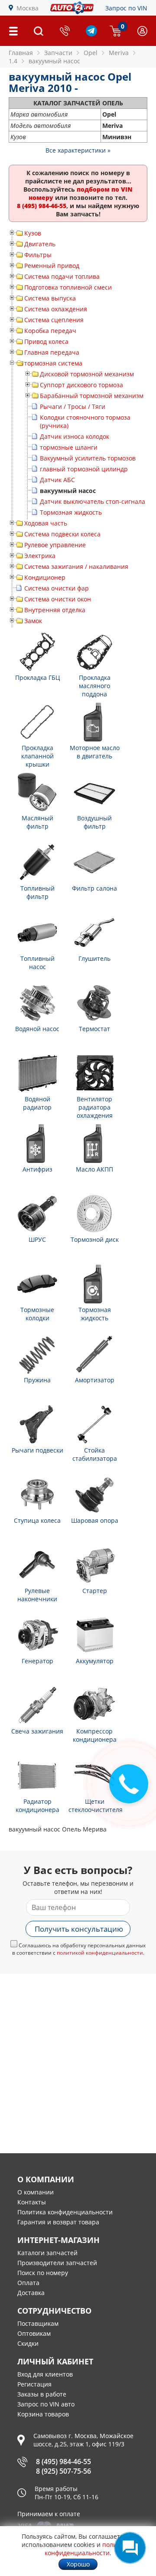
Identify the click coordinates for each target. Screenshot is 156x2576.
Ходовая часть (46, 523)
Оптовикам (34, 2333)
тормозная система (53, 363)
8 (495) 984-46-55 (63, 2462)
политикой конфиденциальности (100, 1953)
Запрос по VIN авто (46, 2404)
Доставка (31, 2293)
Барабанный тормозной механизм (92, 396)
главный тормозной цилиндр (84, 469)
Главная (21, 53)
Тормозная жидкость (71, 512)
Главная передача (52, 352)
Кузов (33, 233)
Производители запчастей (57, 2263)
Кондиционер (45, 577)
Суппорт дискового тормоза (81, 385)
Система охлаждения (56, 309)
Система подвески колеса (62, 534)
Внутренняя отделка (55, 610)
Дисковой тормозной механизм (87, 374)
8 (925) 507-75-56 (63, 2471)
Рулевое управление (55, 545)
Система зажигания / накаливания (76, 566)
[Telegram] (91, 34)
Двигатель (40, 244)
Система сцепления (54, 320)
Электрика (40, 556)
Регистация (34, 2384)
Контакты (32, 2202)
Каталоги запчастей (47, 2253)
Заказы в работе (42, 2394)
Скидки (28, 2343)
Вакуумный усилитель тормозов (88, 458)
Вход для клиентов (45, 2374)
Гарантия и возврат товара (58, 2222)
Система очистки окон (58, 599)
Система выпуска (50, 298)
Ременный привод (52, 266)
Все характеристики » (78, 150)
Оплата (28, 2283)
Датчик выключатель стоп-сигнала (93, 501)
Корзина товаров (43, 2414)
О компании (36, 2192)
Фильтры (38, 255)
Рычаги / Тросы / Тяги (73, 406)
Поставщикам (38, 2323)
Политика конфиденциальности (65, 2212)
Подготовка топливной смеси (68, 287)
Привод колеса (46, 341)
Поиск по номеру (43, 2273)
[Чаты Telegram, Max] (130, 2548)
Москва (28, 8)
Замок (33, 621)
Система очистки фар (57, 588)
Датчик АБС (57, 480)
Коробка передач (50, 331)
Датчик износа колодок (75, 436)
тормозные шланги (69, 447)
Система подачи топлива (62, 276)
